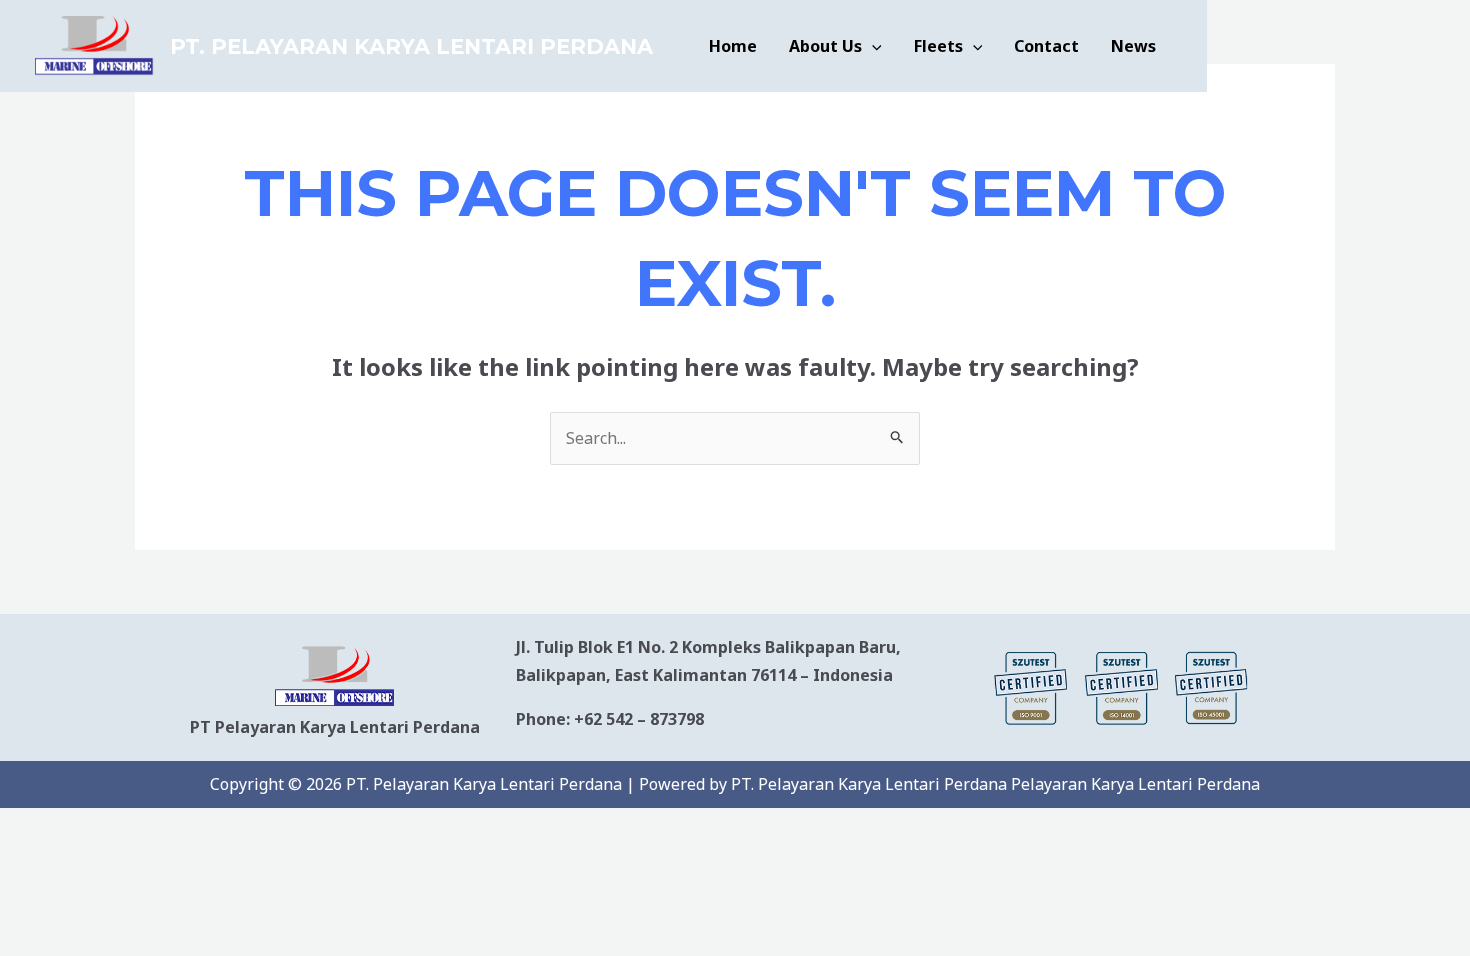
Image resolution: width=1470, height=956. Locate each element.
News (1133, 46)
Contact (1046, 46)
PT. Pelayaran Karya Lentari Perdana (411, 46)
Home (733, 46)
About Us (825, 46)
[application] (872, 46)
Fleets (938, 46)
